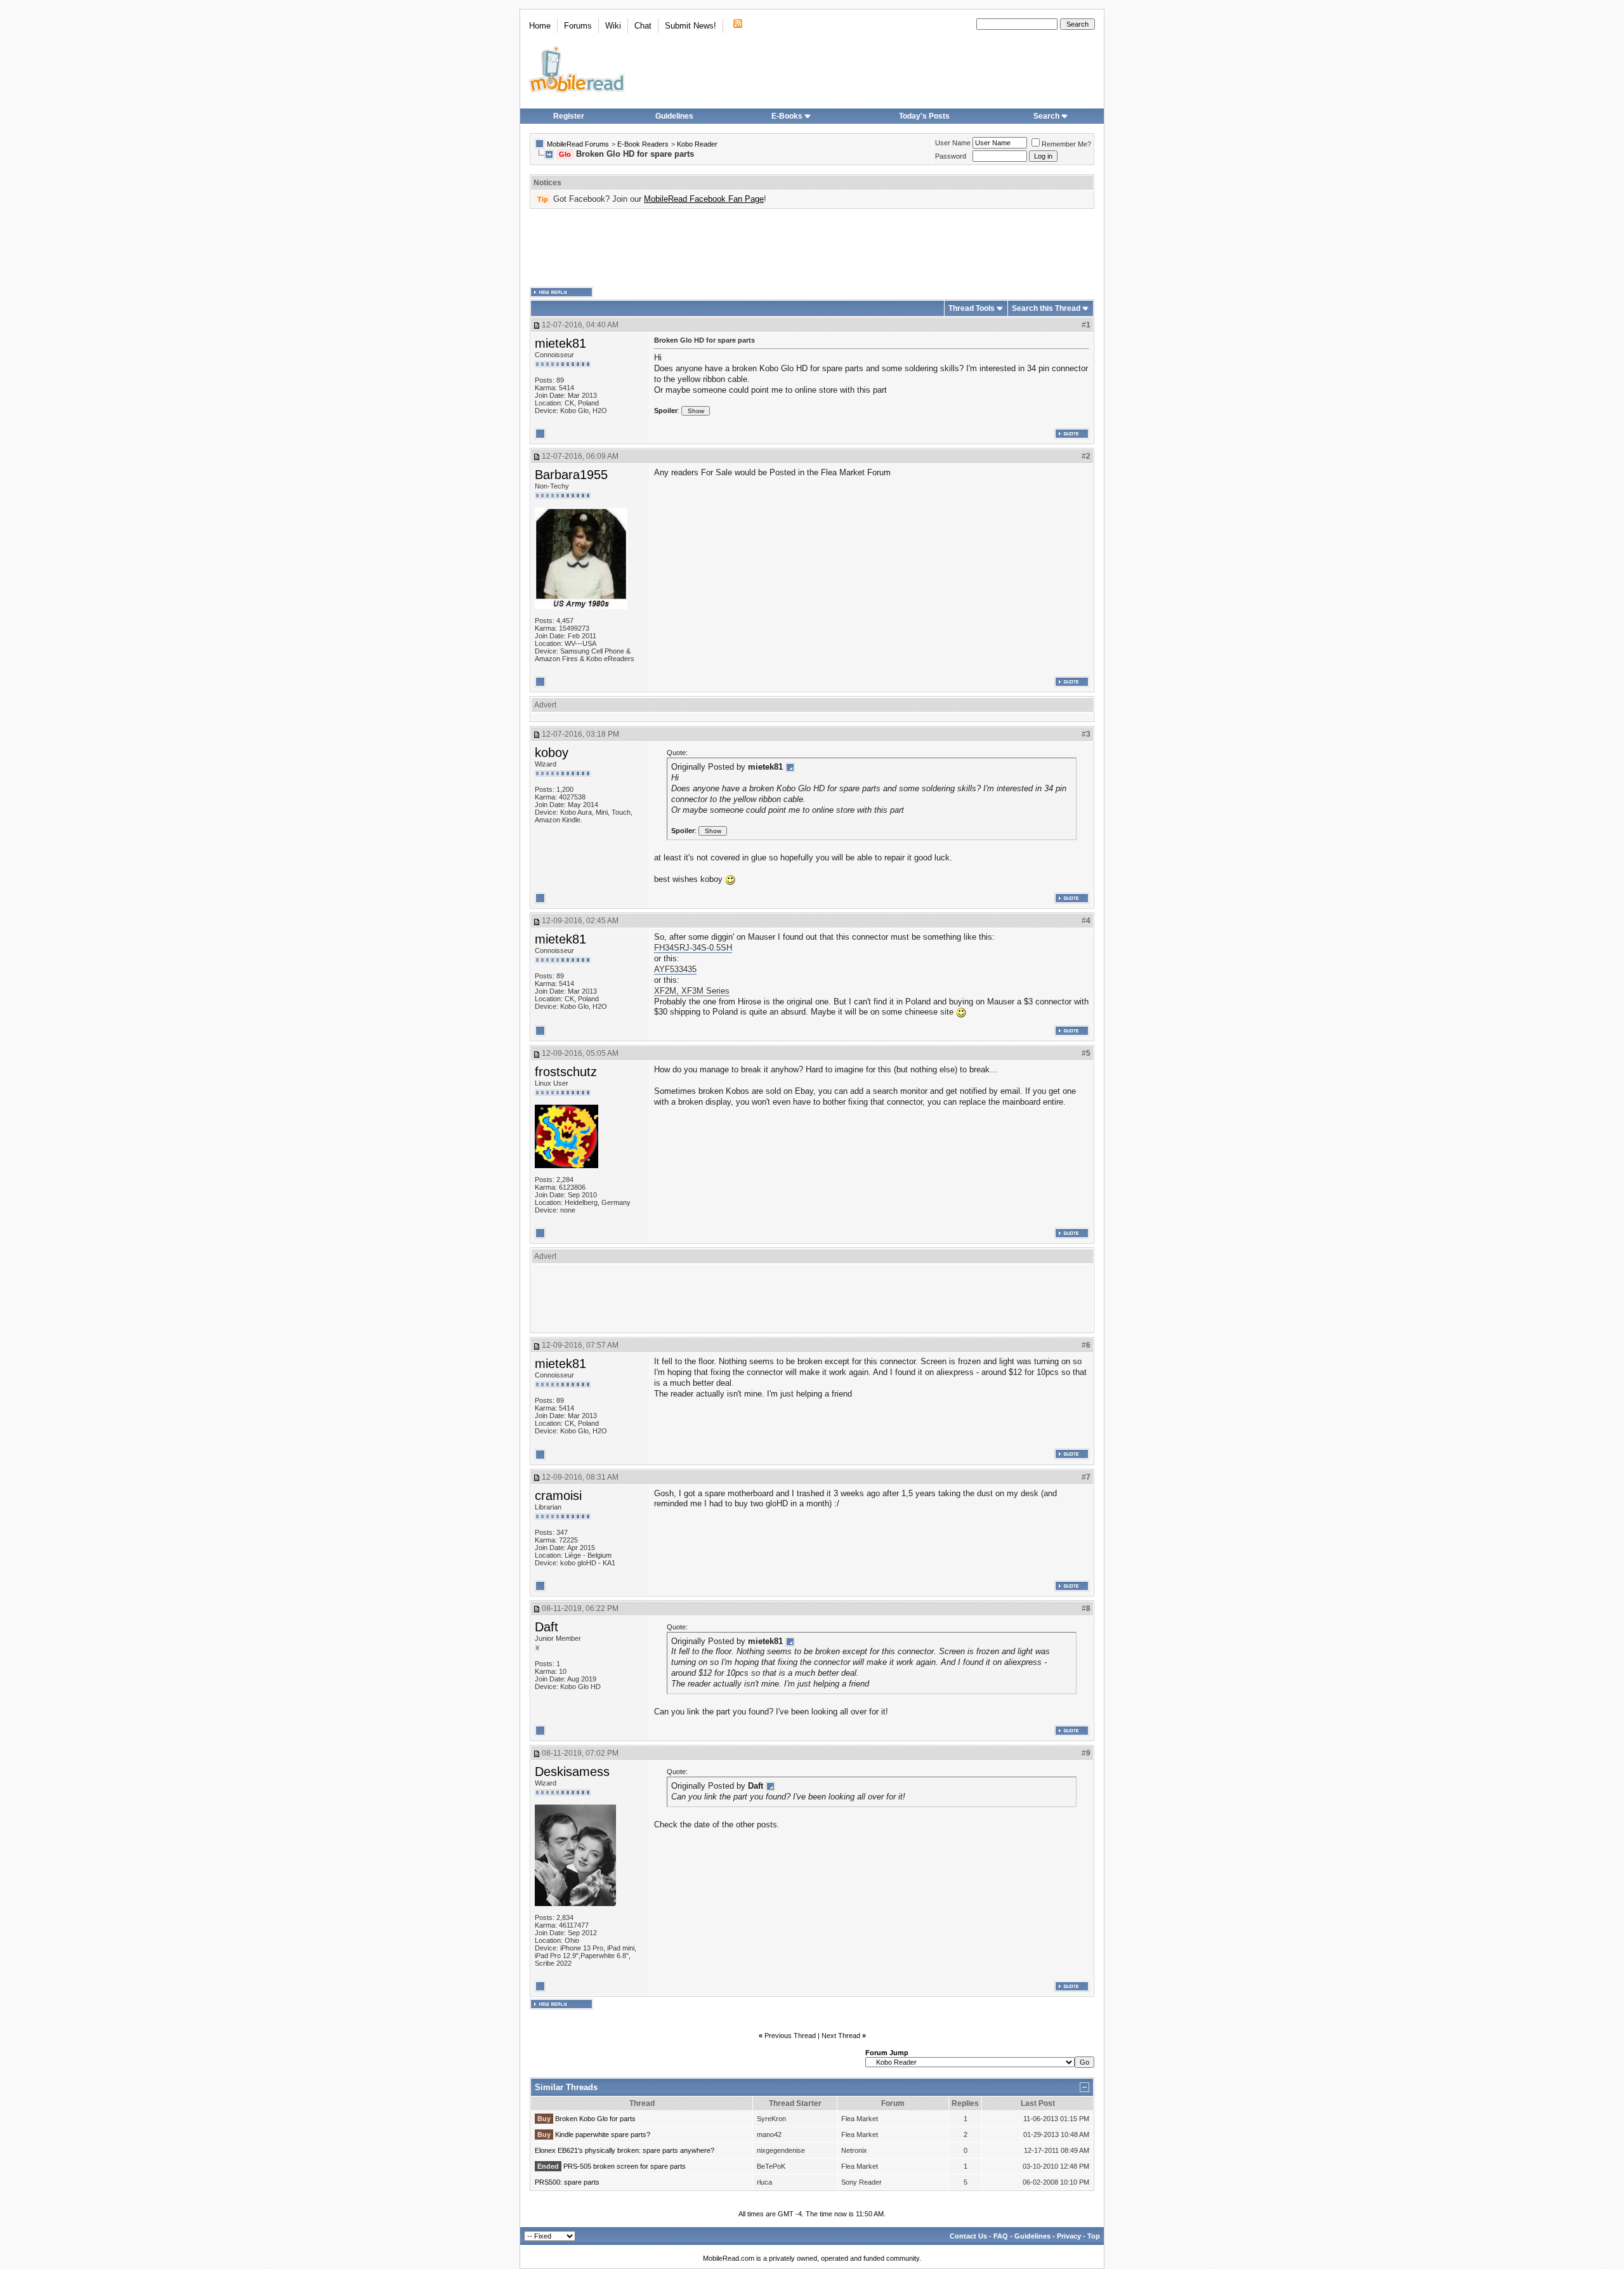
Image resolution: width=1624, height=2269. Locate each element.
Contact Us (968, 2236)
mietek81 (560, 343)
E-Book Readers (643, 144)
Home (540, 26)
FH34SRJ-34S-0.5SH (693, 948)
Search (1046, 116)
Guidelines (674, 116)
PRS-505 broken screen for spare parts (625, 2166)
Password (951, 156)
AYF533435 (675, 969)
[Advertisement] (812, 248)
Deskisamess (572, 1772)
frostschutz (566, 1072)
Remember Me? (1066, 144)
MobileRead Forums (578, 144)
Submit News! (691, 26)
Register (569, 116)
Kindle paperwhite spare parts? (603, 2134)
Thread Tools (972, 308)
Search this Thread (1046, 308)
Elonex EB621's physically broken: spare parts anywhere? (625, 2150)
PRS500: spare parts (567, 2182)
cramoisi (558, 1496)
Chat (643, 26)
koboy (552, 753)
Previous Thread (790, 2036)
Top (1094, 2236)
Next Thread (841, 2036)
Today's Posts (924, 116)
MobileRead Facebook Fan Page (704, 199)
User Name (953, 143)
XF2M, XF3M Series (692, 991)
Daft (547, 1627)
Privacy (1069, 2236)
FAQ (1001, 2236)
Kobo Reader (697, 144)
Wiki (613, 26)
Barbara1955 (571, 475)
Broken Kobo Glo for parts (595, 2119)
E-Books (787, 116)
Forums (578, 26)
